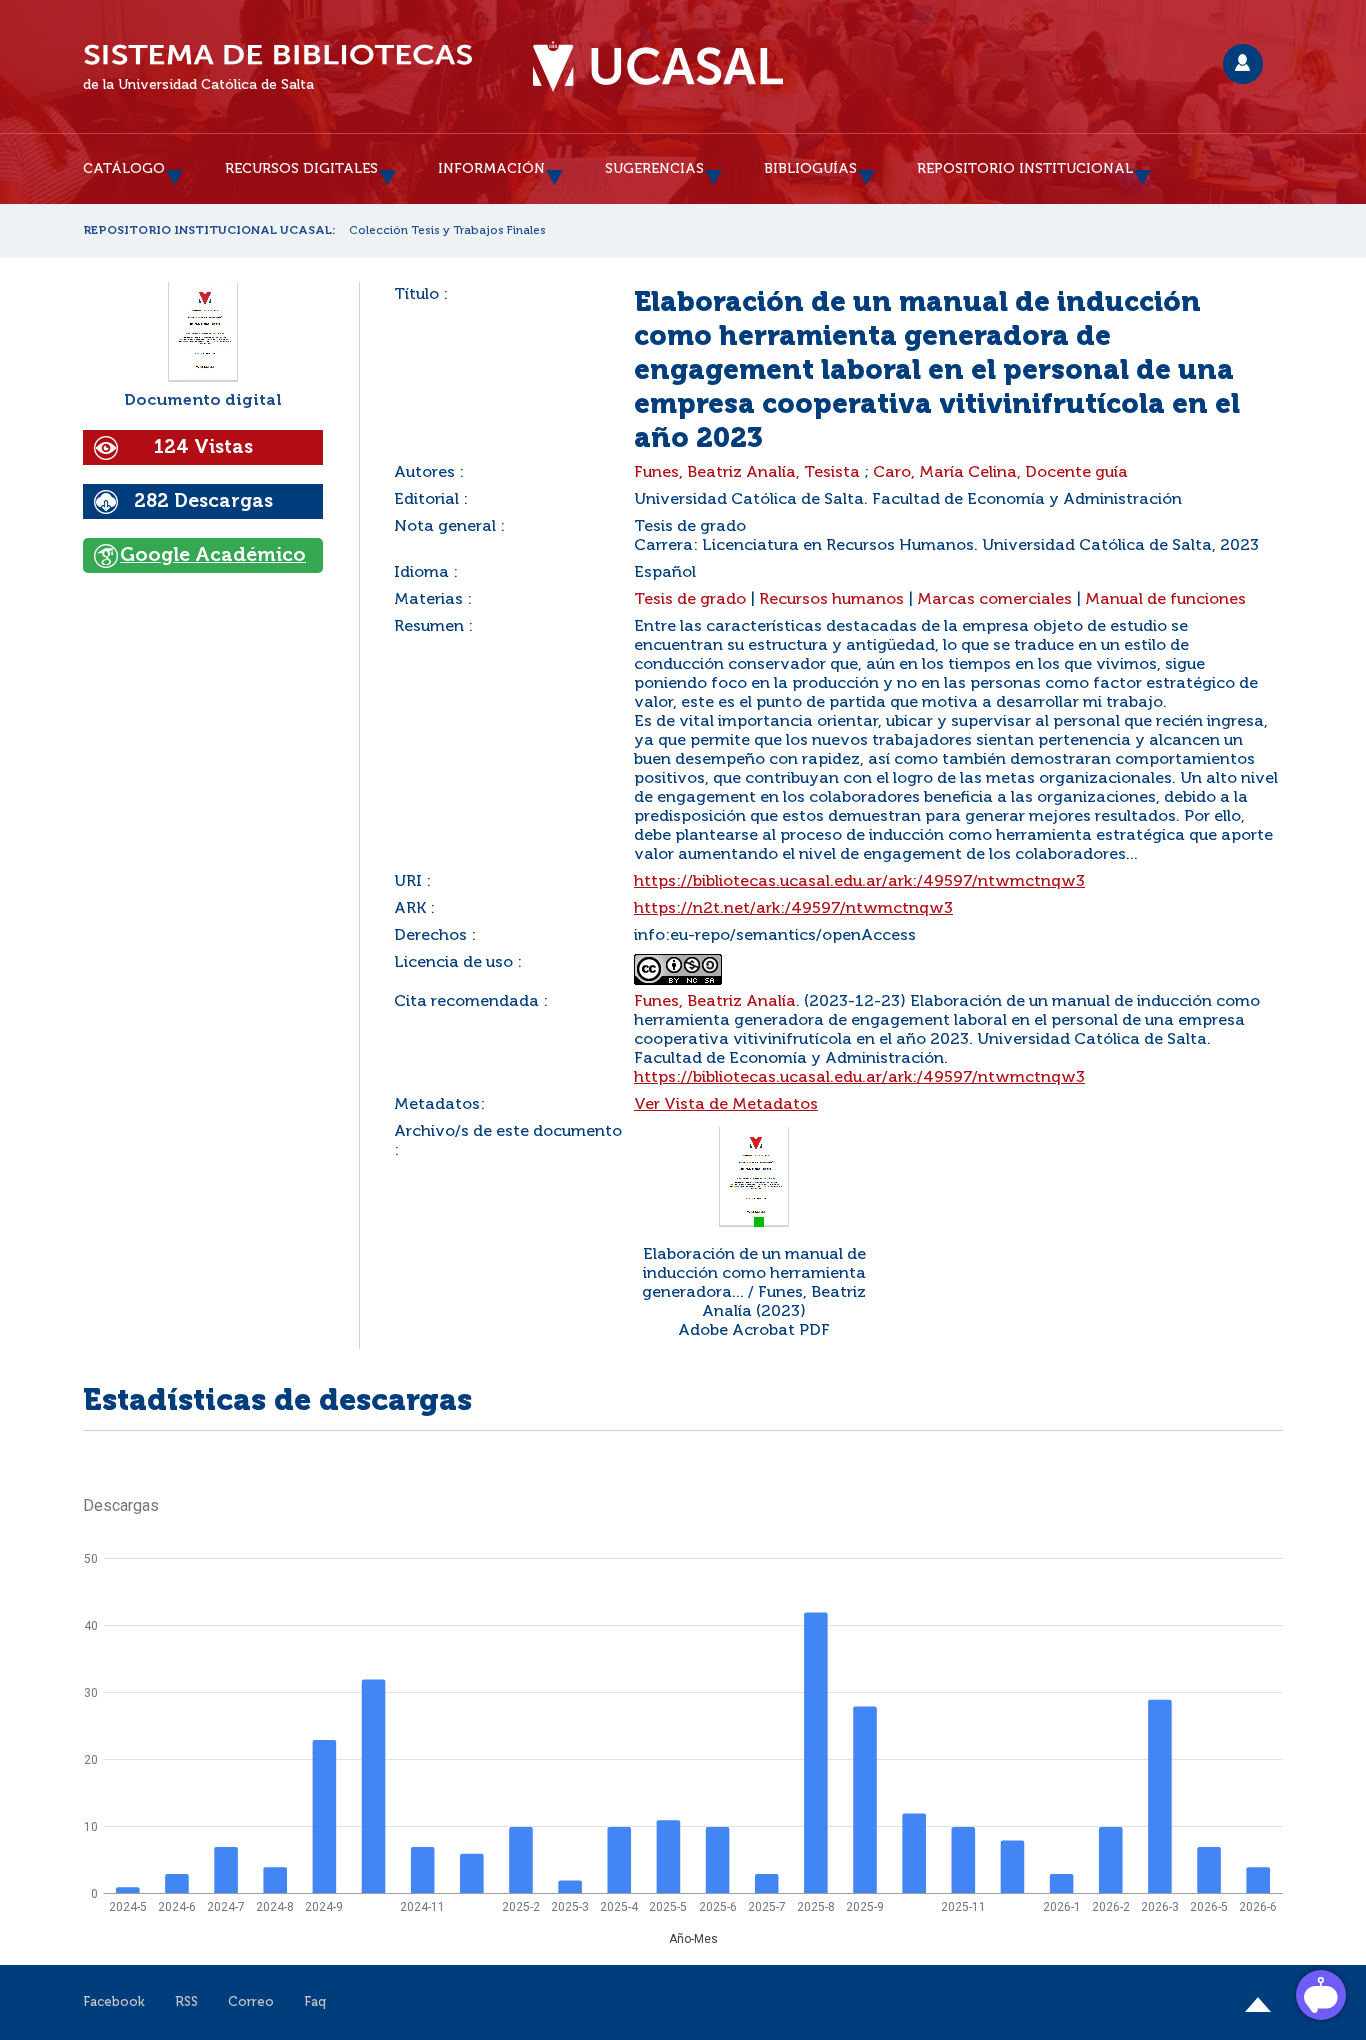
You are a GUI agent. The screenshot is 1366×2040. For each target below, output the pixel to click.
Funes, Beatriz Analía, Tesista (747, 473)
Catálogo (124, 169)
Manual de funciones (1165, 600)
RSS (186, 2002)
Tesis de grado (690, 600)
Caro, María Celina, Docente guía (1000, 473)
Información (491, 169)
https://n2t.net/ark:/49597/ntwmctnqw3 (793, 909)
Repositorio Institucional (1025, 169)
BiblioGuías (810, 169)
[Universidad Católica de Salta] (658, 67)
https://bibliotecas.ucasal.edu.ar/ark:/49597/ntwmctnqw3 (859, 882)
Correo (251, 2002)
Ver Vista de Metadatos (726, 1105)
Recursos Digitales (301, 169)
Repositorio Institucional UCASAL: (209, 231)
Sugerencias (654, 169)
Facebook (114, 2002)
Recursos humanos (831, 600)
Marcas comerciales (994, 600)
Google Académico (213, 555)
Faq (315, 2002)
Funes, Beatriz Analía (715, 1002)
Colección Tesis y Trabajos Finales (447, 231)
